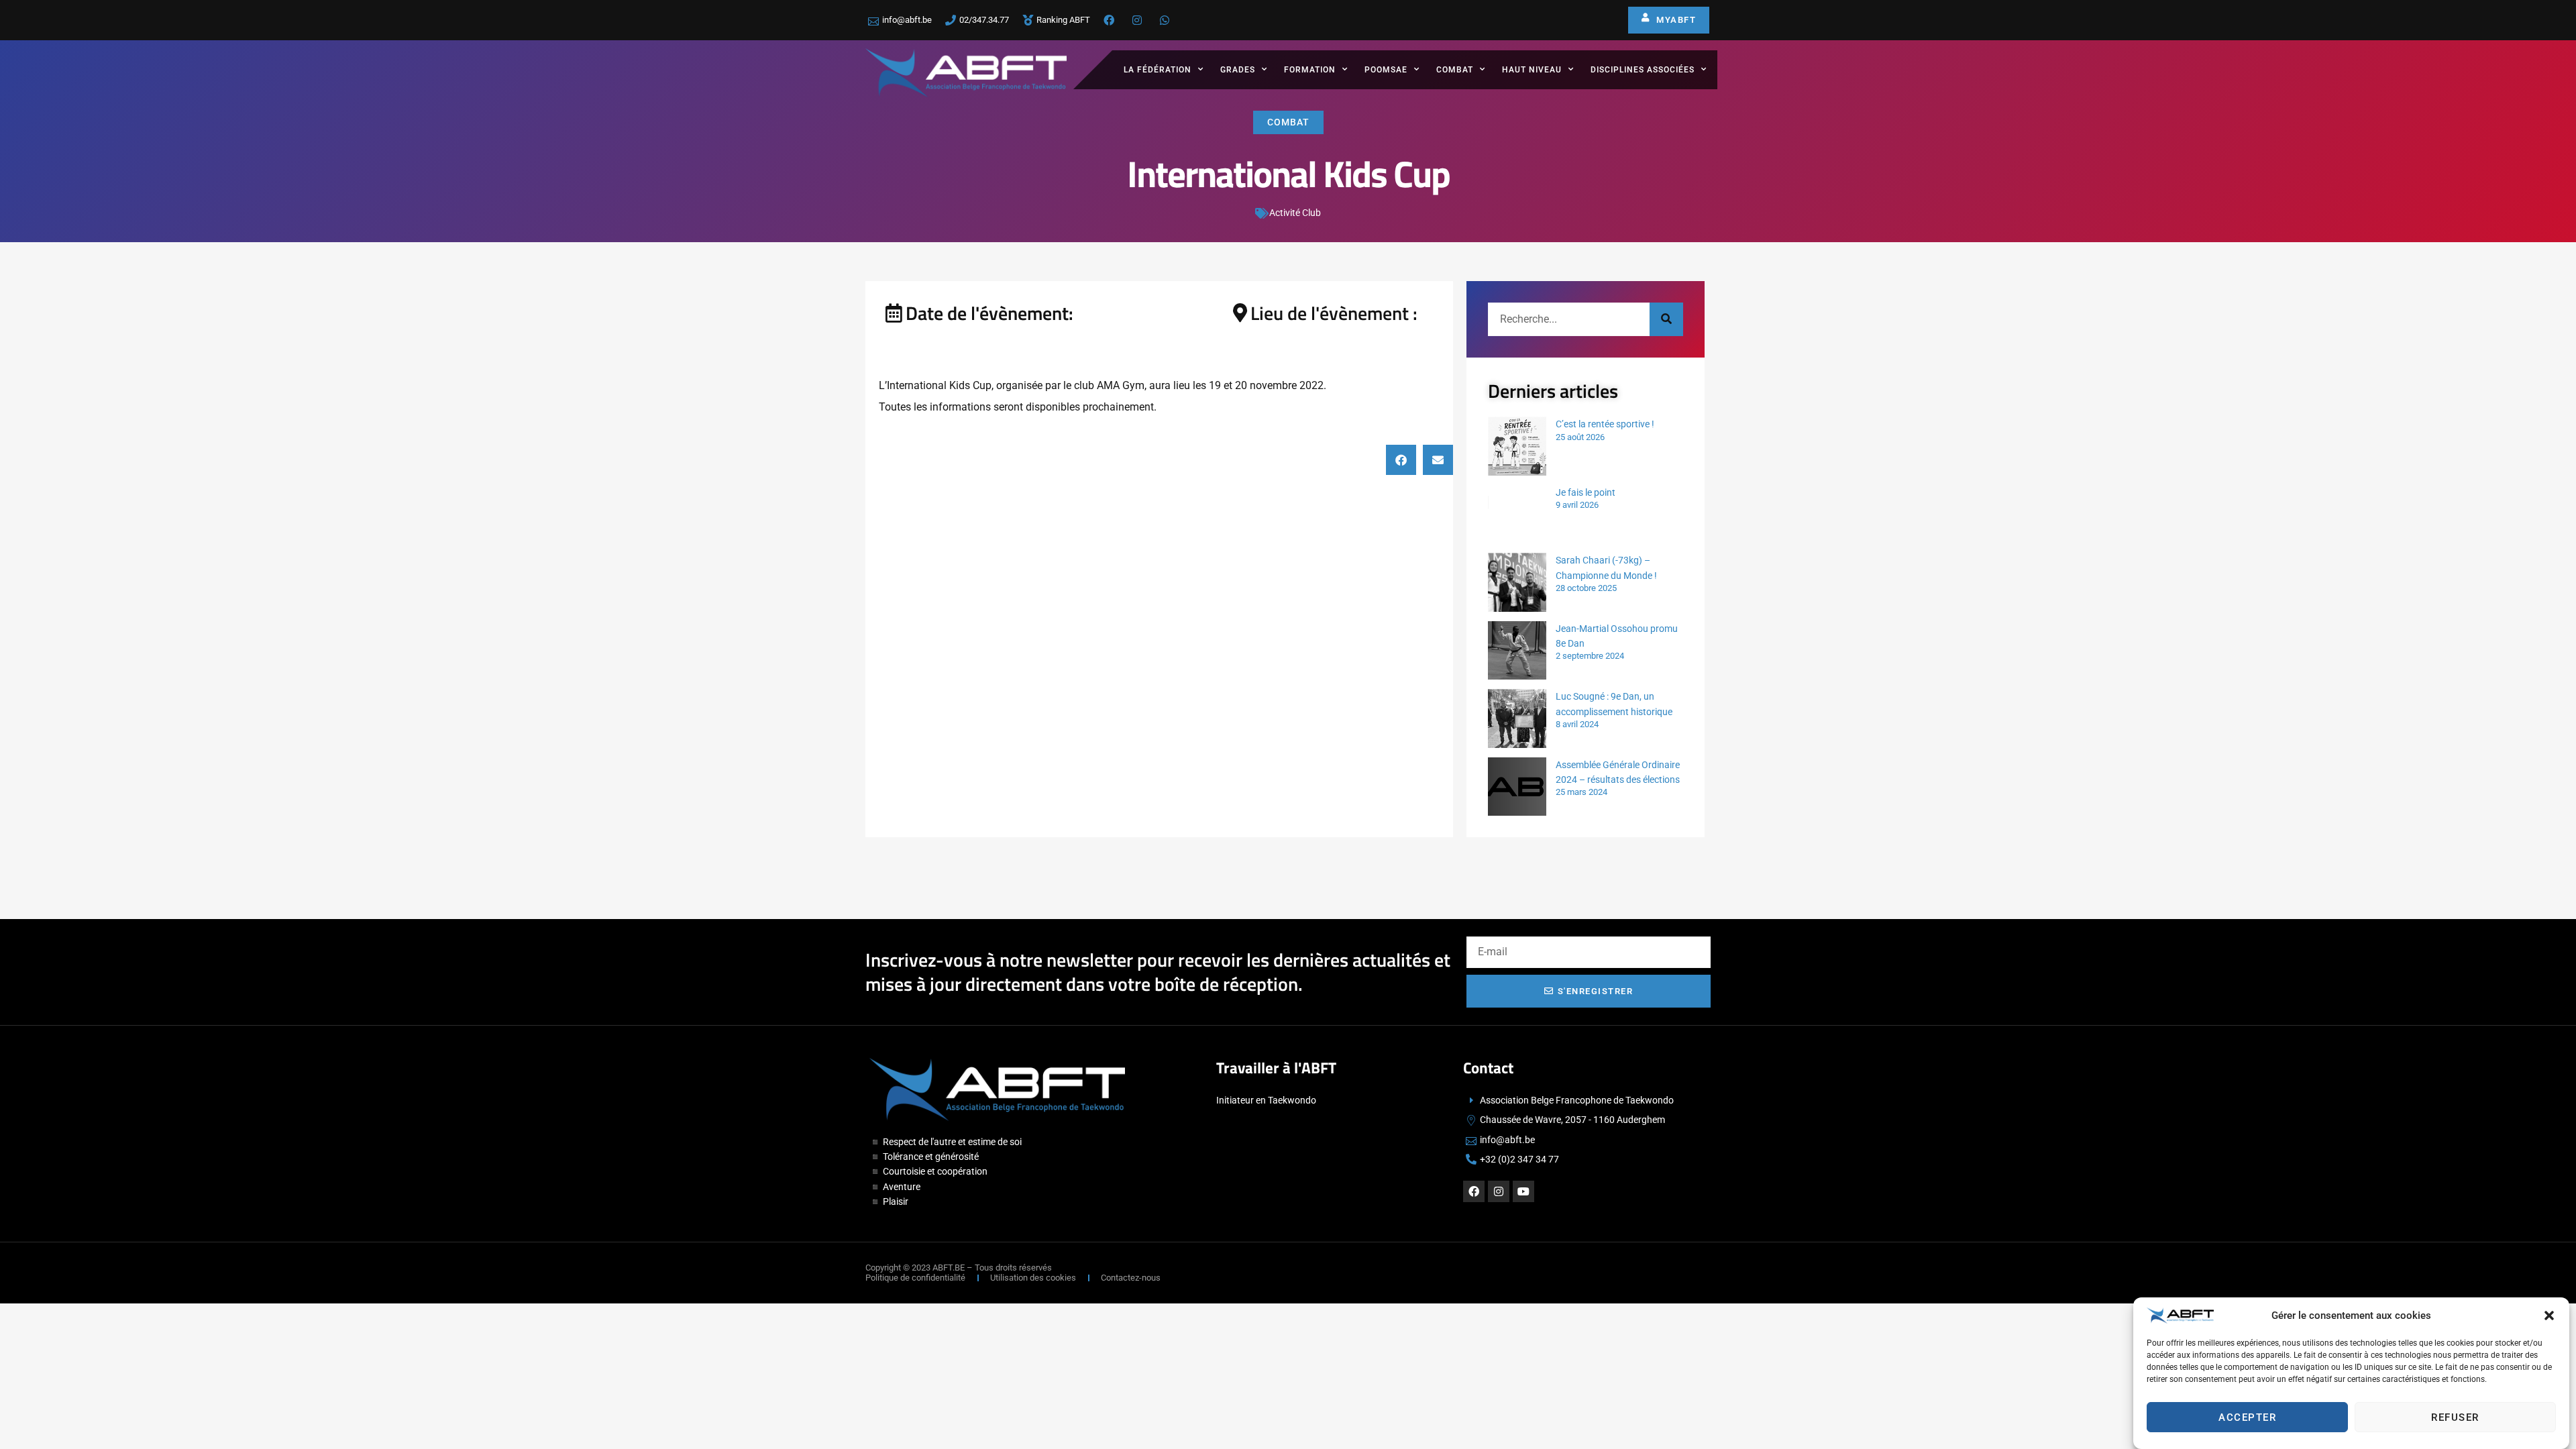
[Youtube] (1523, 1191)
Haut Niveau (1532, 70)
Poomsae (1386, 70)
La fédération (1158, 70)
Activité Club (1295, 213)
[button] (2549, 1316)
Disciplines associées (1643, 70)
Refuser (2455, 1417)
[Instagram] (1499, 1191)
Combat (1455, 70)
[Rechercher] (1666, 319)
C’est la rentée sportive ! (1605, 424)
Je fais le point (1586, 492)
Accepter (2247, 1417)
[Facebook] (1474, 1191)
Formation (1310, 70)
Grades (1238, 70)
